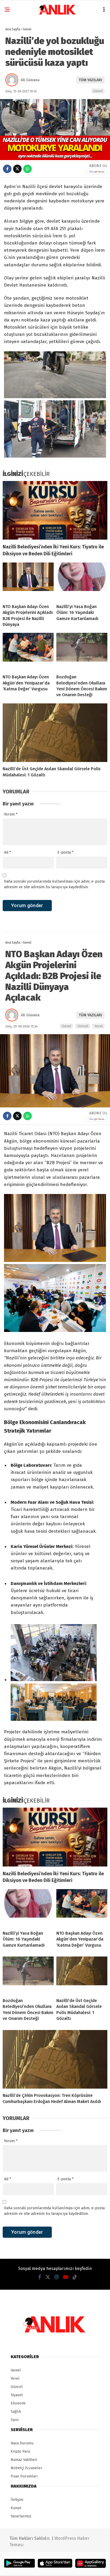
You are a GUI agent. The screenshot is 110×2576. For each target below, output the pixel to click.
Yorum (11, 814)
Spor (15, 2420)
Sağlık (16, 2412)
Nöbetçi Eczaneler (26, 2468)
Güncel (83, 1026)
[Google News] (97, 172)
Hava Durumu (22, 2443)
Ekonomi (18, 2403)
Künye (16, 2508)
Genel (98, 91)
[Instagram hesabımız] (57, 2277)
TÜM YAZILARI (90, 80)
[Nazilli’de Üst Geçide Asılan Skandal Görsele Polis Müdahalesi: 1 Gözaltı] (55, 733)
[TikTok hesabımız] (75, 2277)
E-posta (65, 852)
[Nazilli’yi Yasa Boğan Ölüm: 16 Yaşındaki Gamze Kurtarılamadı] (82, 581)
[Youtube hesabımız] (66, 2277)
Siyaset (17, 2395)
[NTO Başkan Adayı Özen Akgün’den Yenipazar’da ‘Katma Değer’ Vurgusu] (28, 651)
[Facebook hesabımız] (40, 2277)
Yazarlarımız (21, 2516)
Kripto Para (20, 2451)
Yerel (99, 1026)
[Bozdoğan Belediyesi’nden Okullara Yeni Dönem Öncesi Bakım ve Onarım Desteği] (82, 651)
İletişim (17, 2500)
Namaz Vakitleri (24, 2460)
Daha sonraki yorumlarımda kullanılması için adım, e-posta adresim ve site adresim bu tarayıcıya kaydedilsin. (54, 884)
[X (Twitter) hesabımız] (48, 2277)
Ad (7, 852)
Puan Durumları (24, 2476)
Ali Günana (30, 80)
